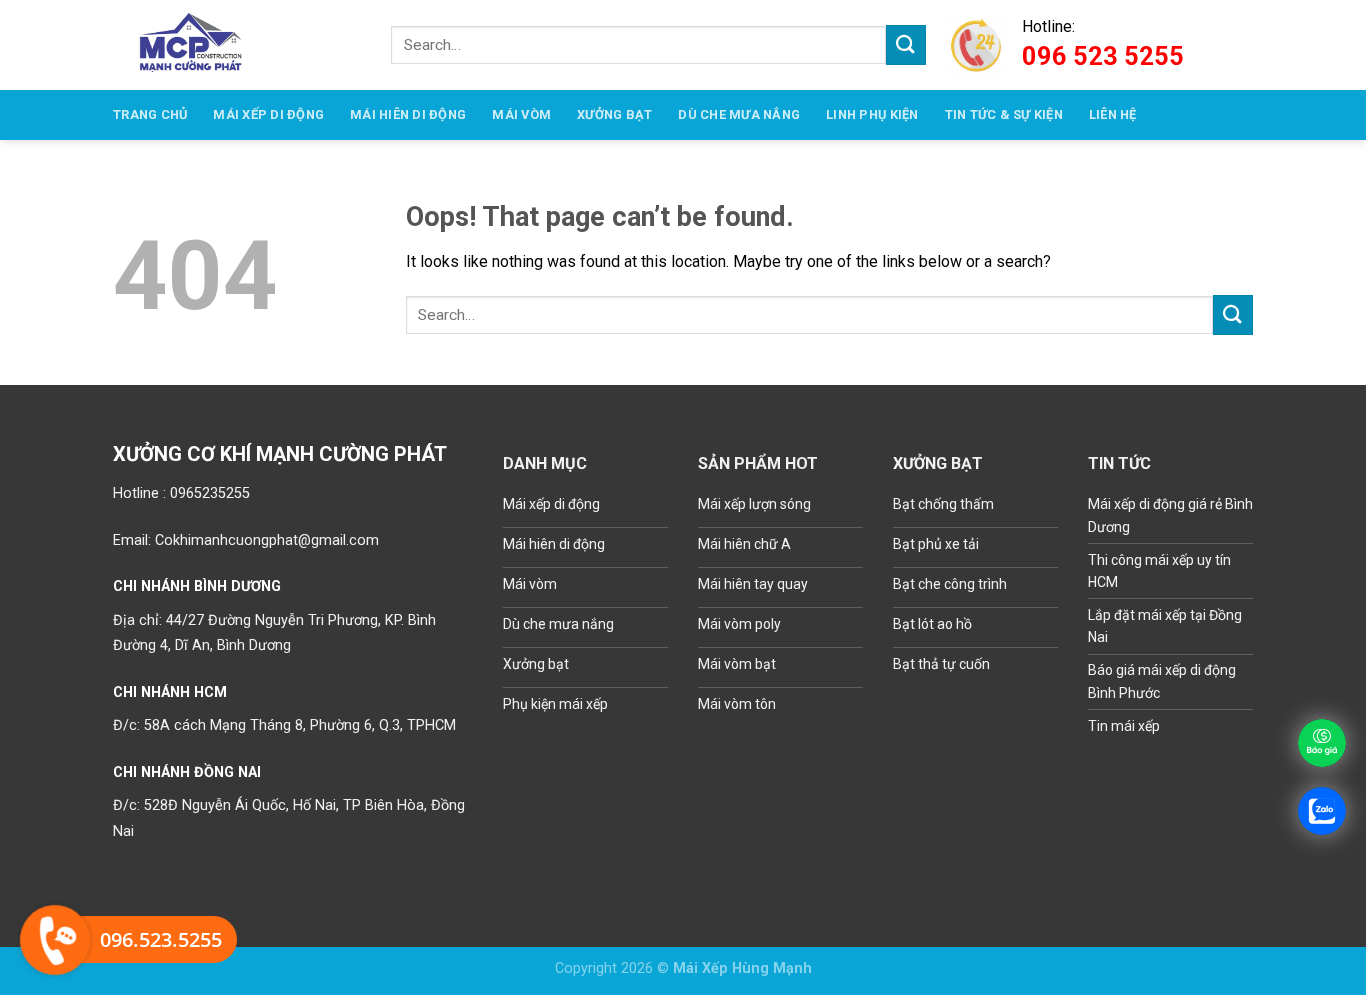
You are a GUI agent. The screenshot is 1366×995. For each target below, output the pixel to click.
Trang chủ (150, 114)
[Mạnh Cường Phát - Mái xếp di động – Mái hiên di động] (192, 45)
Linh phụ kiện (872, 114)
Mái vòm (521, 114)
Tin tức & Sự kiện (1004, 114)
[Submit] (906, 44)
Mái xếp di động (268, 114)
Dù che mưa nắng (739, 114)
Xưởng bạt (614, 114)
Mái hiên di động (408, 114)
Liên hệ (1113, 114)
